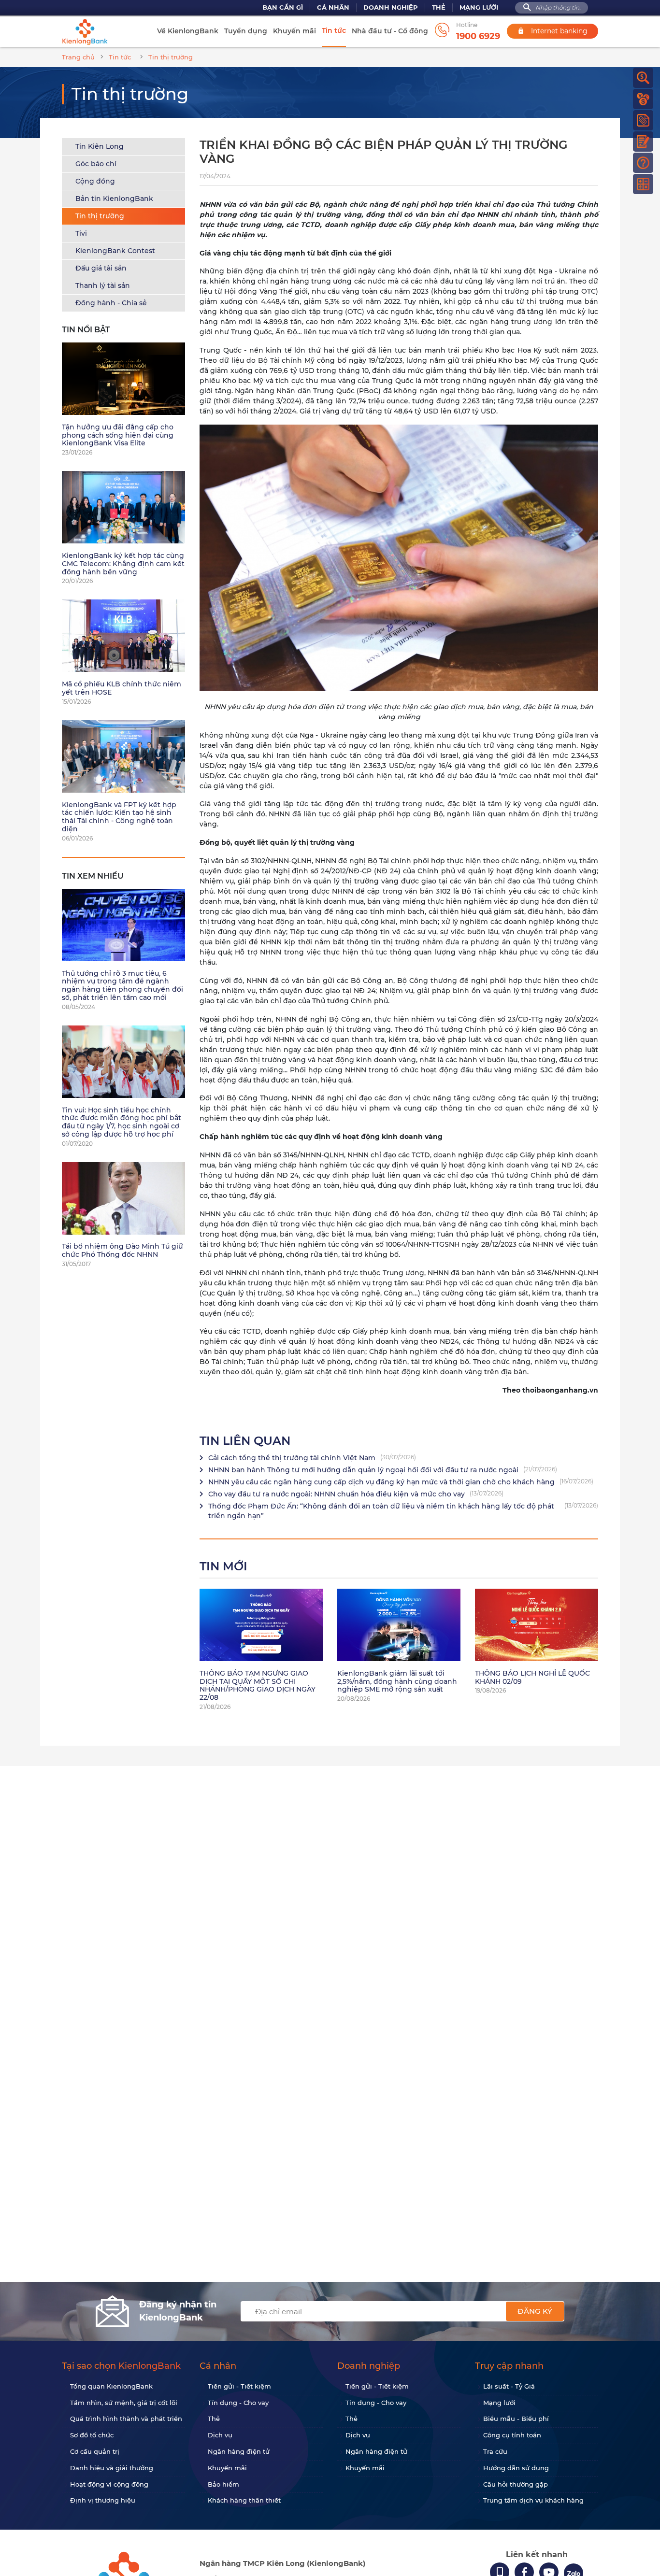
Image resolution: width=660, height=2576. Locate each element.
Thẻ (439, 7)
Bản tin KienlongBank (114, 199)
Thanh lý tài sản (103, 285)
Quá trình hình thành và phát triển (126, 2419)
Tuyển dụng (246, 31)
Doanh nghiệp (391, 7)
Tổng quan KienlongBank (111, 2386)
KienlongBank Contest (115, 251)
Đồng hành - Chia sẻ (111, 303)
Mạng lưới (479, 7)
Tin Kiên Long (100, 146)
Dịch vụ (220, 2435)
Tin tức (334, 30)
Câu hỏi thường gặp (516, 2484)
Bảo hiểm (223, 2484)
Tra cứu (495, 2451)
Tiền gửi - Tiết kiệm (239, 2386)
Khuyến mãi (294, 31)
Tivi (81, 233)
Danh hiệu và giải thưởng (112, 2468)
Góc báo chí (96, 164)
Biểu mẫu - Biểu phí (516, 2419)
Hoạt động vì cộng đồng (109, 2484)
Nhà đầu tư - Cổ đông (390, 31)
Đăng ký (535, 2311)
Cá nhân (333, 7)
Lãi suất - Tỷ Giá (509, 2386)
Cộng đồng (95, 181)
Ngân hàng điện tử (239, 2451)
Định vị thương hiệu (103, 2500)
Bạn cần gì (283, 7)
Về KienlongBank (188, 31)
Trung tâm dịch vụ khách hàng (533, 2500)
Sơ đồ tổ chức (92, 2435)
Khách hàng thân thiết (244, 2500)
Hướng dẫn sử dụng (516, 2468)
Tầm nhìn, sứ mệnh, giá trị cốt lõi (124, 2403)
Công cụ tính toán (512, 2435)
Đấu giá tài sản (101, 268)
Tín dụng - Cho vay (238, 2403)
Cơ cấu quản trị (95, 2451)
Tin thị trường (100, 216)
